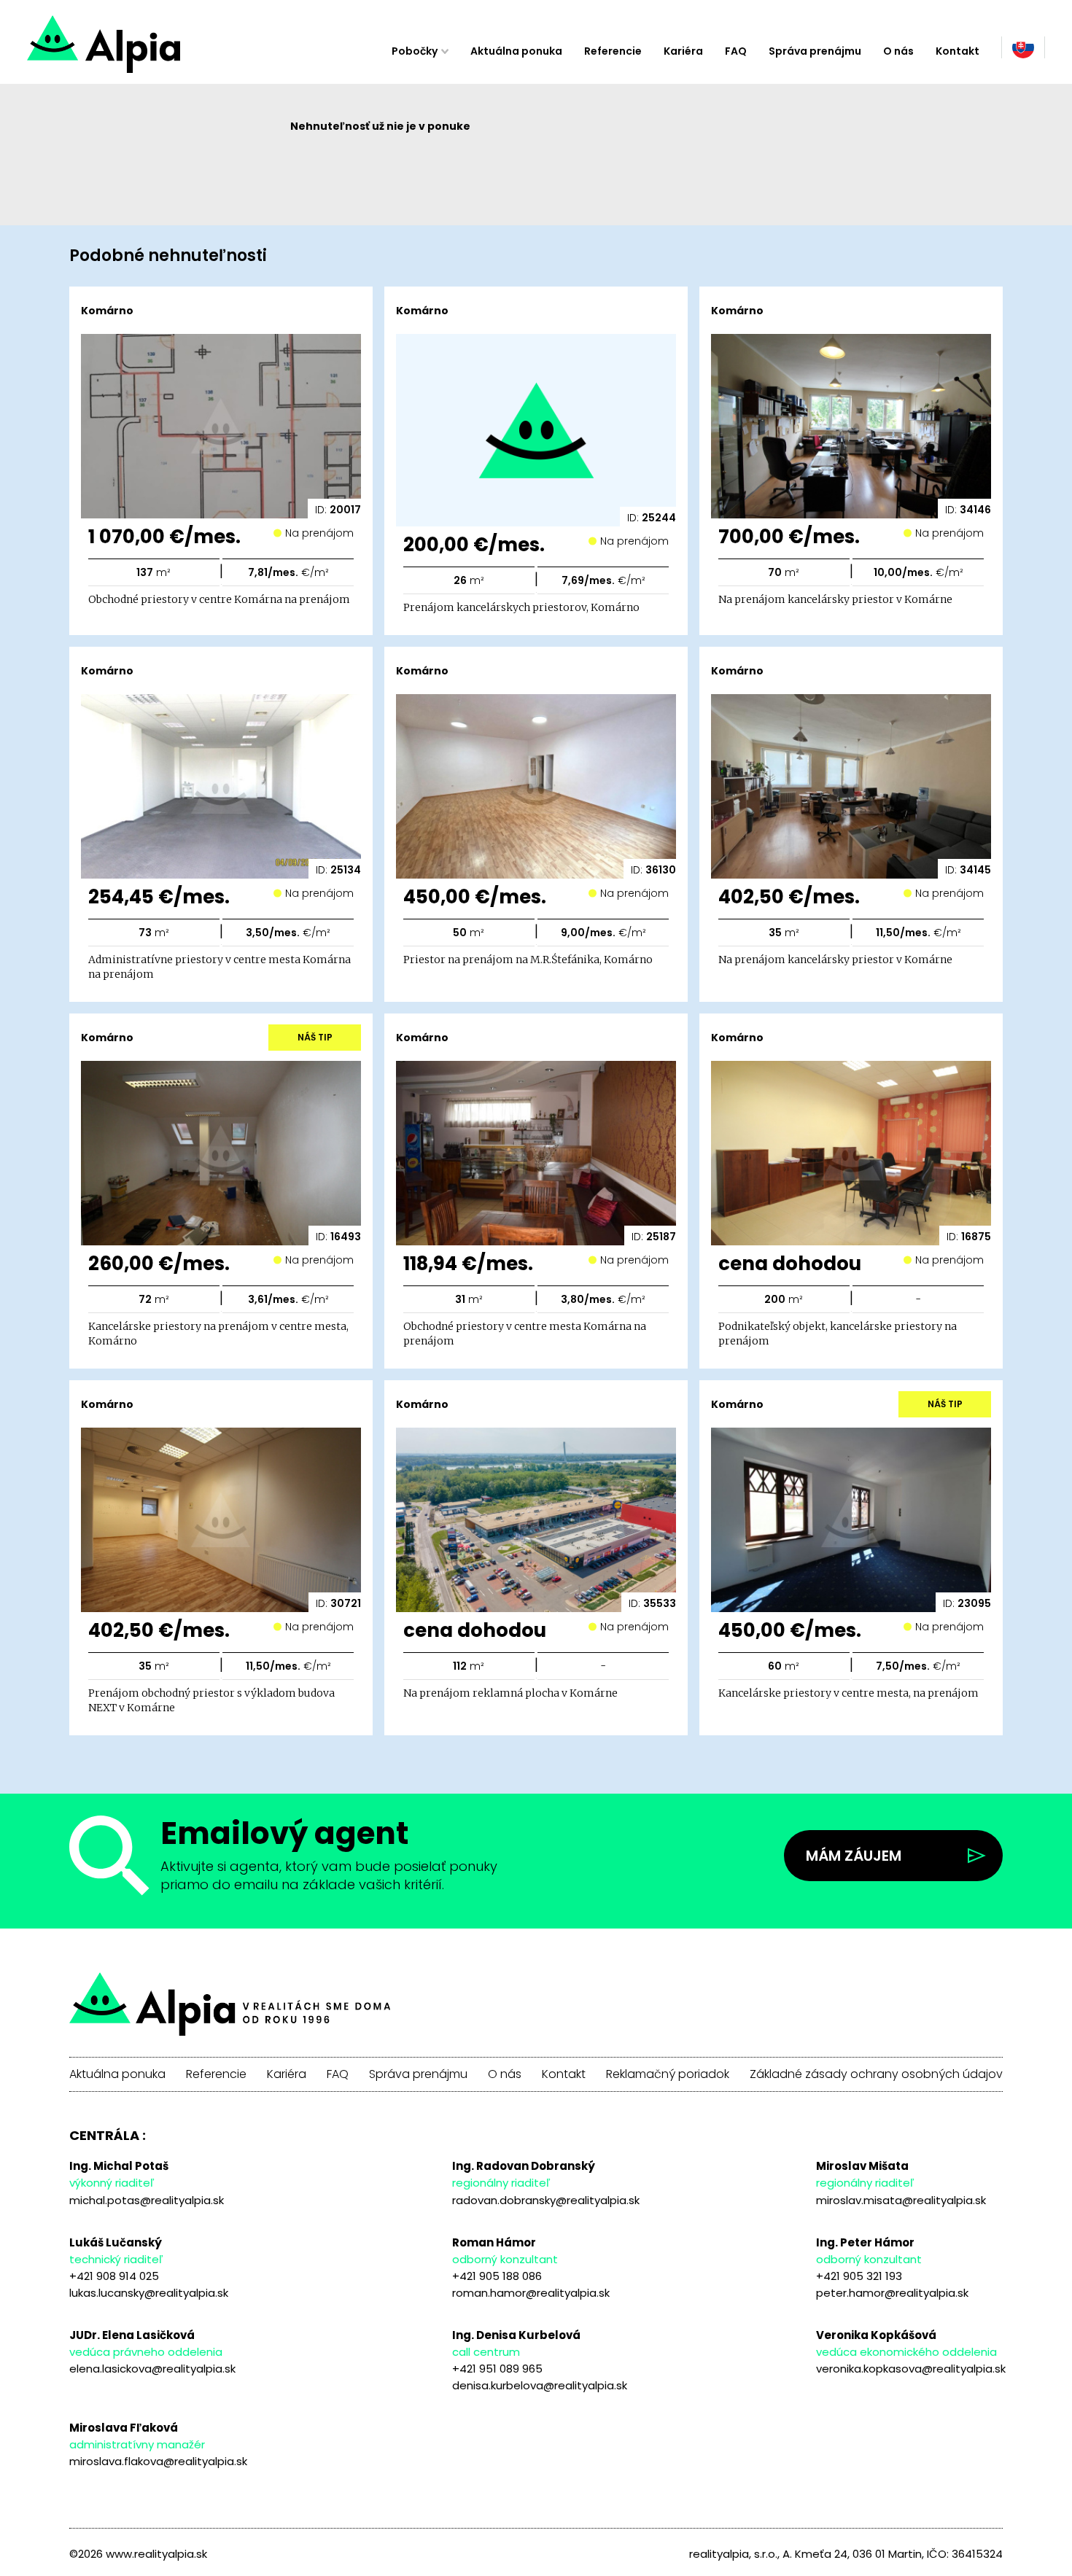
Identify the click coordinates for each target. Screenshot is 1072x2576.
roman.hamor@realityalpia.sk (531, 2293)
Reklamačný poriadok (668, 2074)
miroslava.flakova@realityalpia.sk (158, 2461)
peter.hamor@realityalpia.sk (892, 2293)
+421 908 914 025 (114, 2276)
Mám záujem (854, 1856)
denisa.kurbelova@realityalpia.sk (540, 2385)
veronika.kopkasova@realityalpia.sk (911, 2369)
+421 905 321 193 (859, 2276)
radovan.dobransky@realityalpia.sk (546, 2200)
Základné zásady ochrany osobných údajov (876, 2074)
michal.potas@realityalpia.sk (147, 2200)
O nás (898, 51)
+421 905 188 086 (497, 2276)
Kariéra (683, 51)
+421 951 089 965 (497, 2369)
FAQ (736, 51)
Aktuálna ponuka (516, 51)
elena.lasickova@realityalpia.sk (152, 2369)
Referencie (613, 51)
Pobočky (415, 51)
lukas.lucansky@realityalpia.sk (149, 2293)
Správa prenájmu (815, 51)
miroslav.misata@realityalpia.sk (901, 2200)
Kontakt (958, 51)
